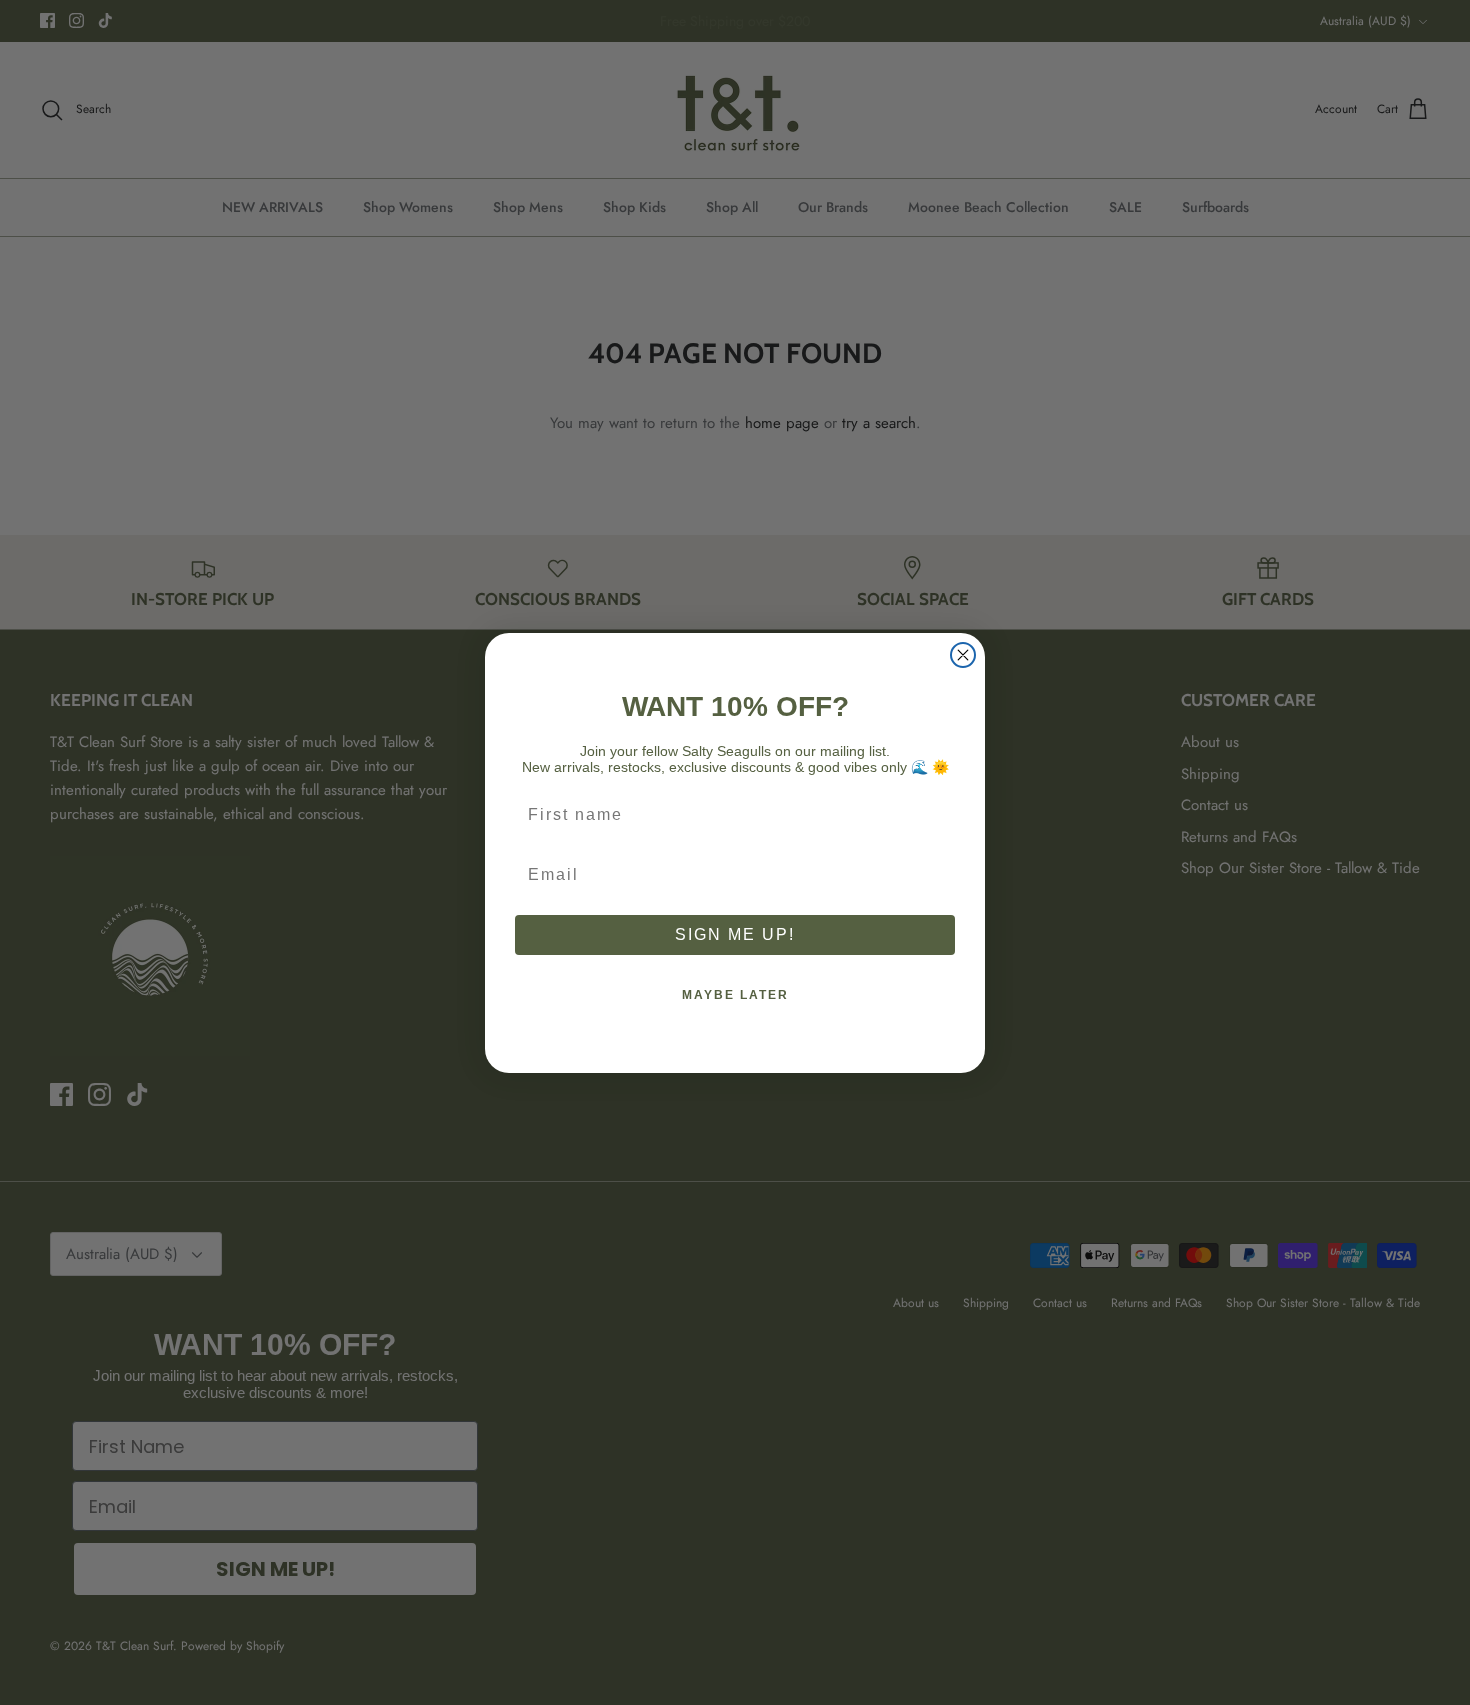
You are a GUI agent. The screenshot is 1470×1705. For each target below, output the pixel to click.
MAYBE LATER (735, 995)
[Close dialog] (963, 655)
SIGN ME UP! (735, 934)
